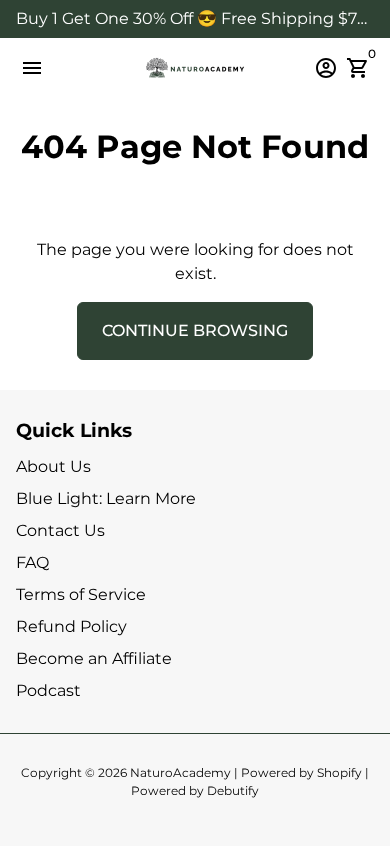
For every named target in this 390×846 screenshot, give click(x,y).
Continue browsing (195, 330)
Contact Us (60, 530)
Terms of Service (81, 594)
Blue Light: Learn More (106, 498)
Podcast (48, 690)
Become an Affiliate (94, 658)
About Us (53, 466)
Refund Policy (71, 626)
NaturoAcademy (180, 772)
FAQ (32, 562)
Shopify (339, 772)
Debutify (233, 790)
